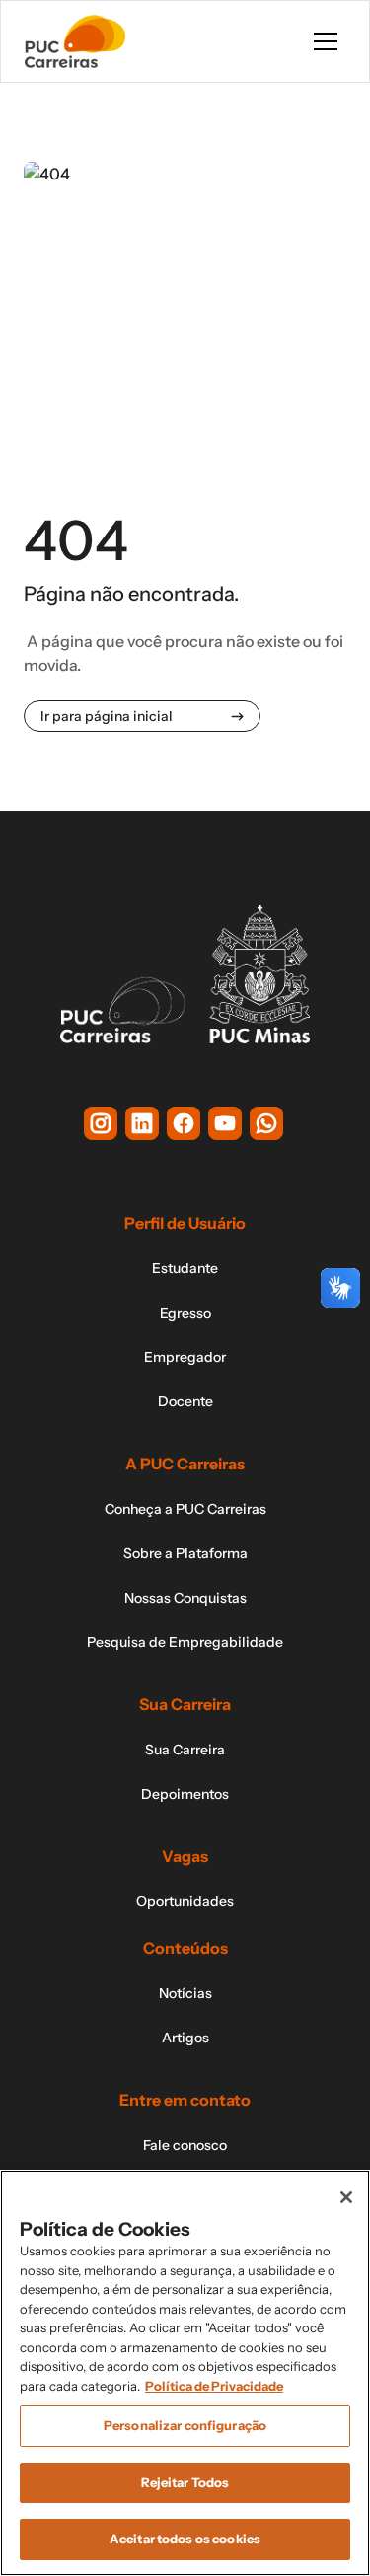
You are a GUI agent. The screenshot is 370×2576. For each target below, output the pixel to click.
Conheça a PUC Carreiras (185, 1509)
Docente (185, 1401)
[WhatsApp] (266, 1123)
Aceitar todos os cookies (185, 2539)
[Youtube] (225, 1123)
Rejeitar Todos (185, 2482)
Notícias (185, 1993)
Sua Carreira (185, 1750)
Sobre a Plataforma (185, 1553)
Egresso (185, 1313)
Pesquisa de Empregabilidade (185, 1642)
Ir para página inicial (107, 716)
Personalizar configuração (185, 2425)
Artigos (185, 2038)
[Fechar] (346, 2197)
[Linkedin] (142, 1123)
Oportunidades (185, 1901)
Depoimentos (185, 1794)
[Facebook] (184, 1123)
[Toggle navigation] (326, 41)
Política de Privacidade (214, 2386)
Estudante (185, 1268)
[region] (185, 2373)
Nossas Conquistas (185, 1598)
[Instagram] (101, 1123)
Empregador (185, 1357)
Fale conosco (185, 2145)
